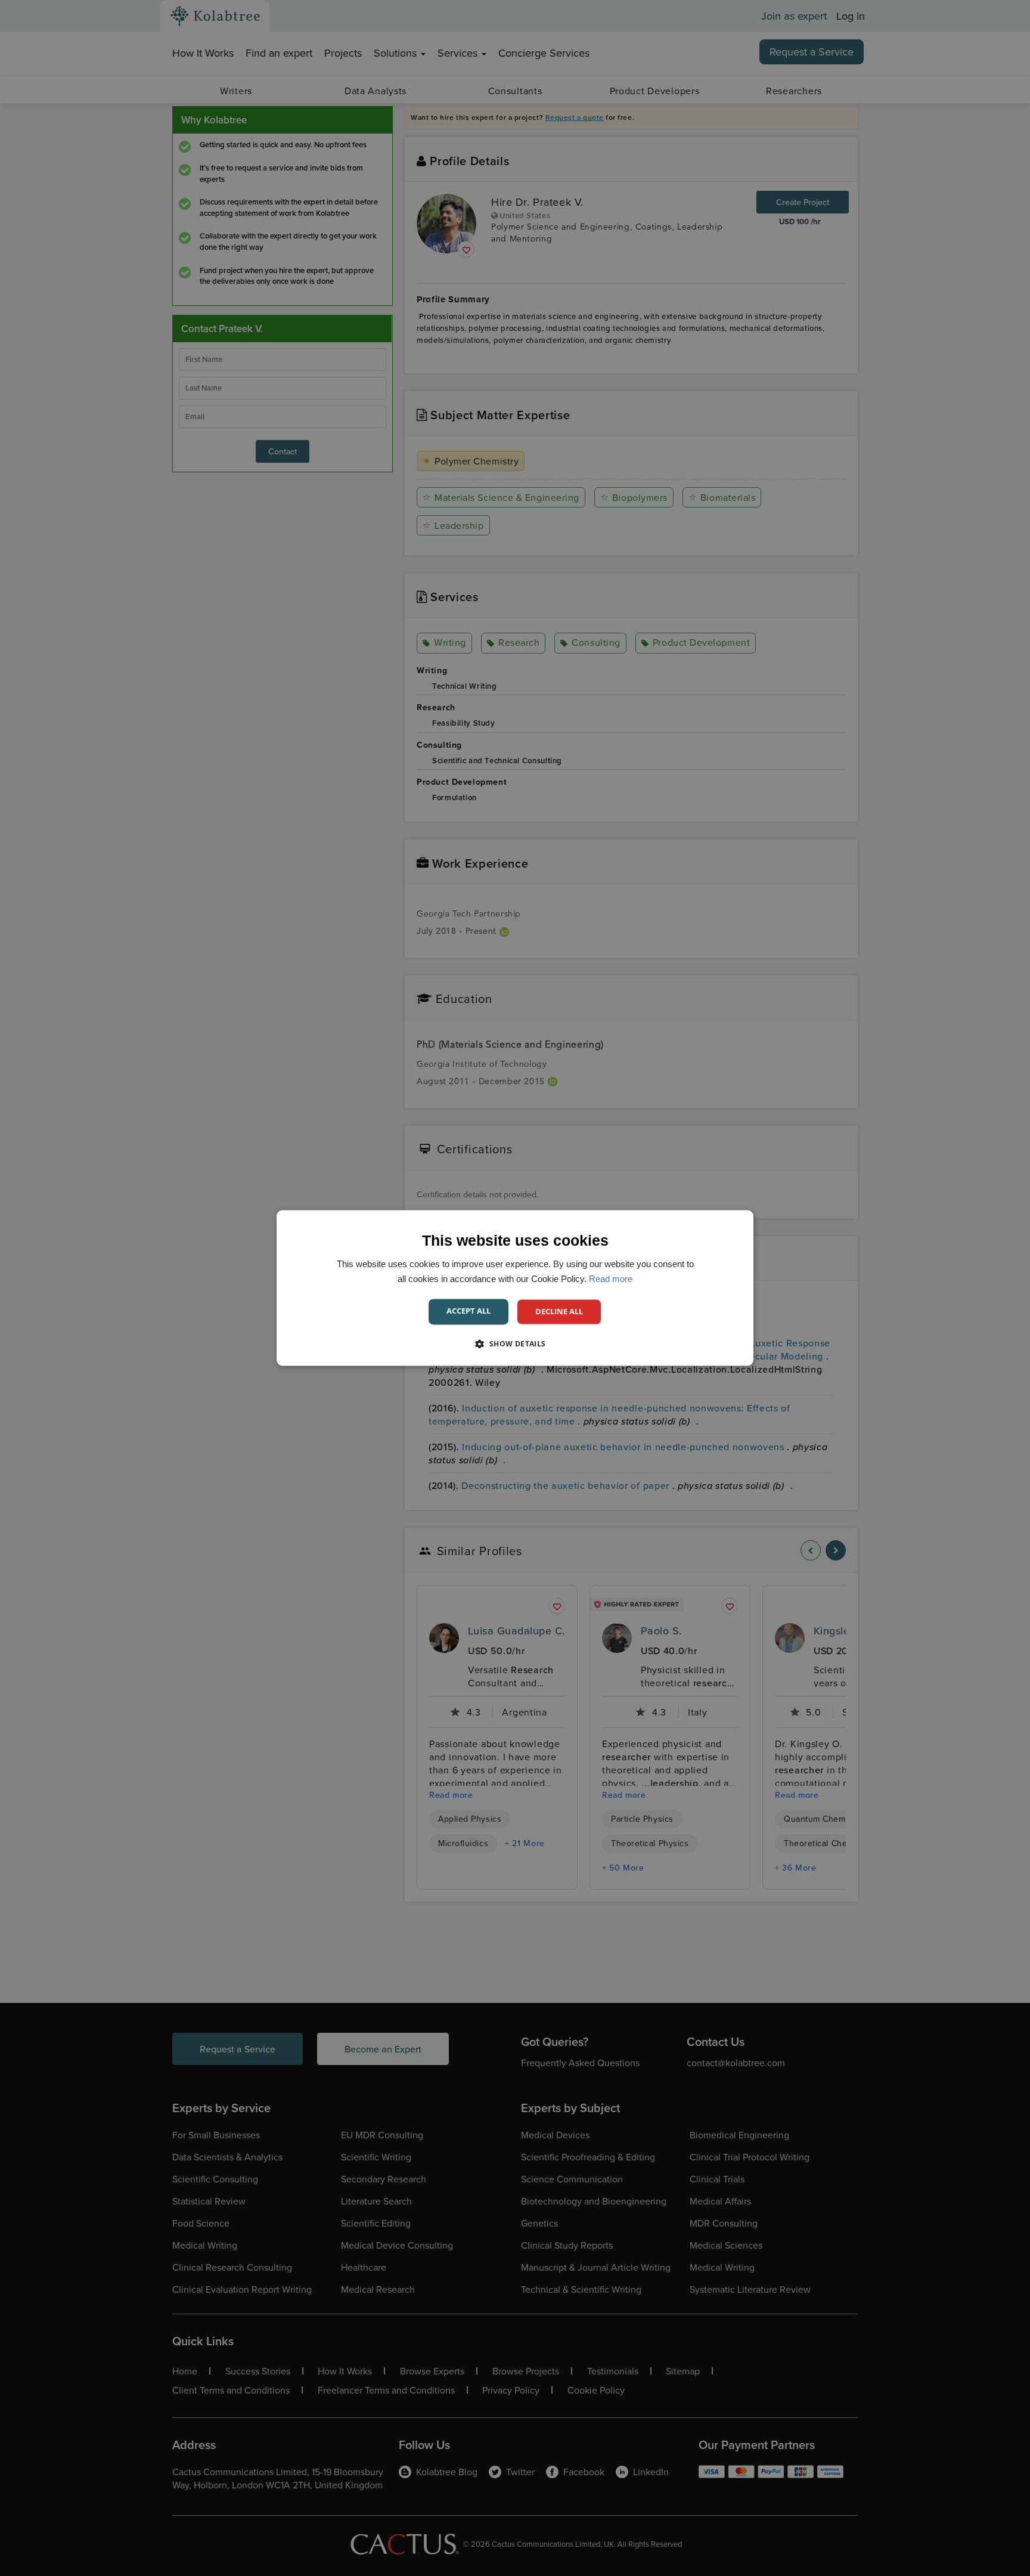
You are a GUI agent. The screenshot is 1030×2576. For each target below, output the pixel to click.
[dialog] (515, 1288)
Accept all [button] (469, 1311)
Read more (611, 1279)
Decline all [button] (559, 1311)
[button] (515, 1344)
